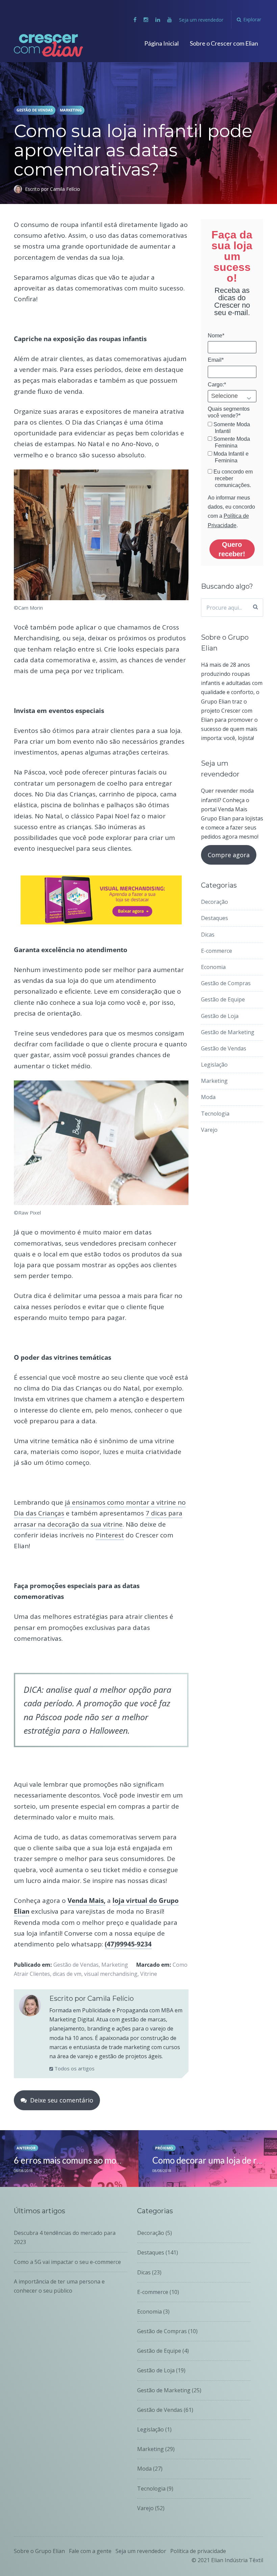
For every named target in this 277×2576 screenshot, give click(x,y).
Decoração (215, 902)
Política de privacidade (198, 2551)
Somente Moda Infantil (231, 428)
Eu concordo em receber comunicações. (232, 478)
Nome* (216, 336)
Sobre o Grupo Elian (39, 2551)
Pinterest (110, 1535)
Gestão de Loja (220, 1016)
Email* (216, 360)
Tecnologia (215, 1114)
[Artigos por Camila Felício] (30, 2007)
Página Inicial (161, 43)
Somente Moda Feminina (231, 442)
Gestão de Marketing (228, 1032)
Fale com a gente (90, 2551)
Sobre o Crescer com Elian (224, 43)
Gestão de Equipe (223, 999)
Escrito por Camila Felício (53, 189)
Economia (213, 967)
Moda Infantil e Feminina (230, 457)
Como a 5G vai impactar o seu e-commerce (67, 2262)
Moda (208, 1097)
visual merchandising (111, 1974)
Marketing (71, 110)
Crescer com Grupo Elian (40, 45)
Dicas (208, 935)
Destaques (215, 918)
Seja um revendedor (201, 20)
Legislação (214, 1065)
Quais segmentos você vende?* (229, 412)
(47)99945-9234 (128, 1944)
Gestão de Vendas (35, 110)
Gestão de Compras (226, 983)
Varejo (209, 1130)
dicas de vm (67, 1974)
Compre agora (229, 855)
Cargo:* (217, 385)
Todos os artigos (74, 2068)
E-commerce (217, 951)
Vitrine (149, 1974)
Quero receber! (232, 549)
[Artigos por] (19, 189)
